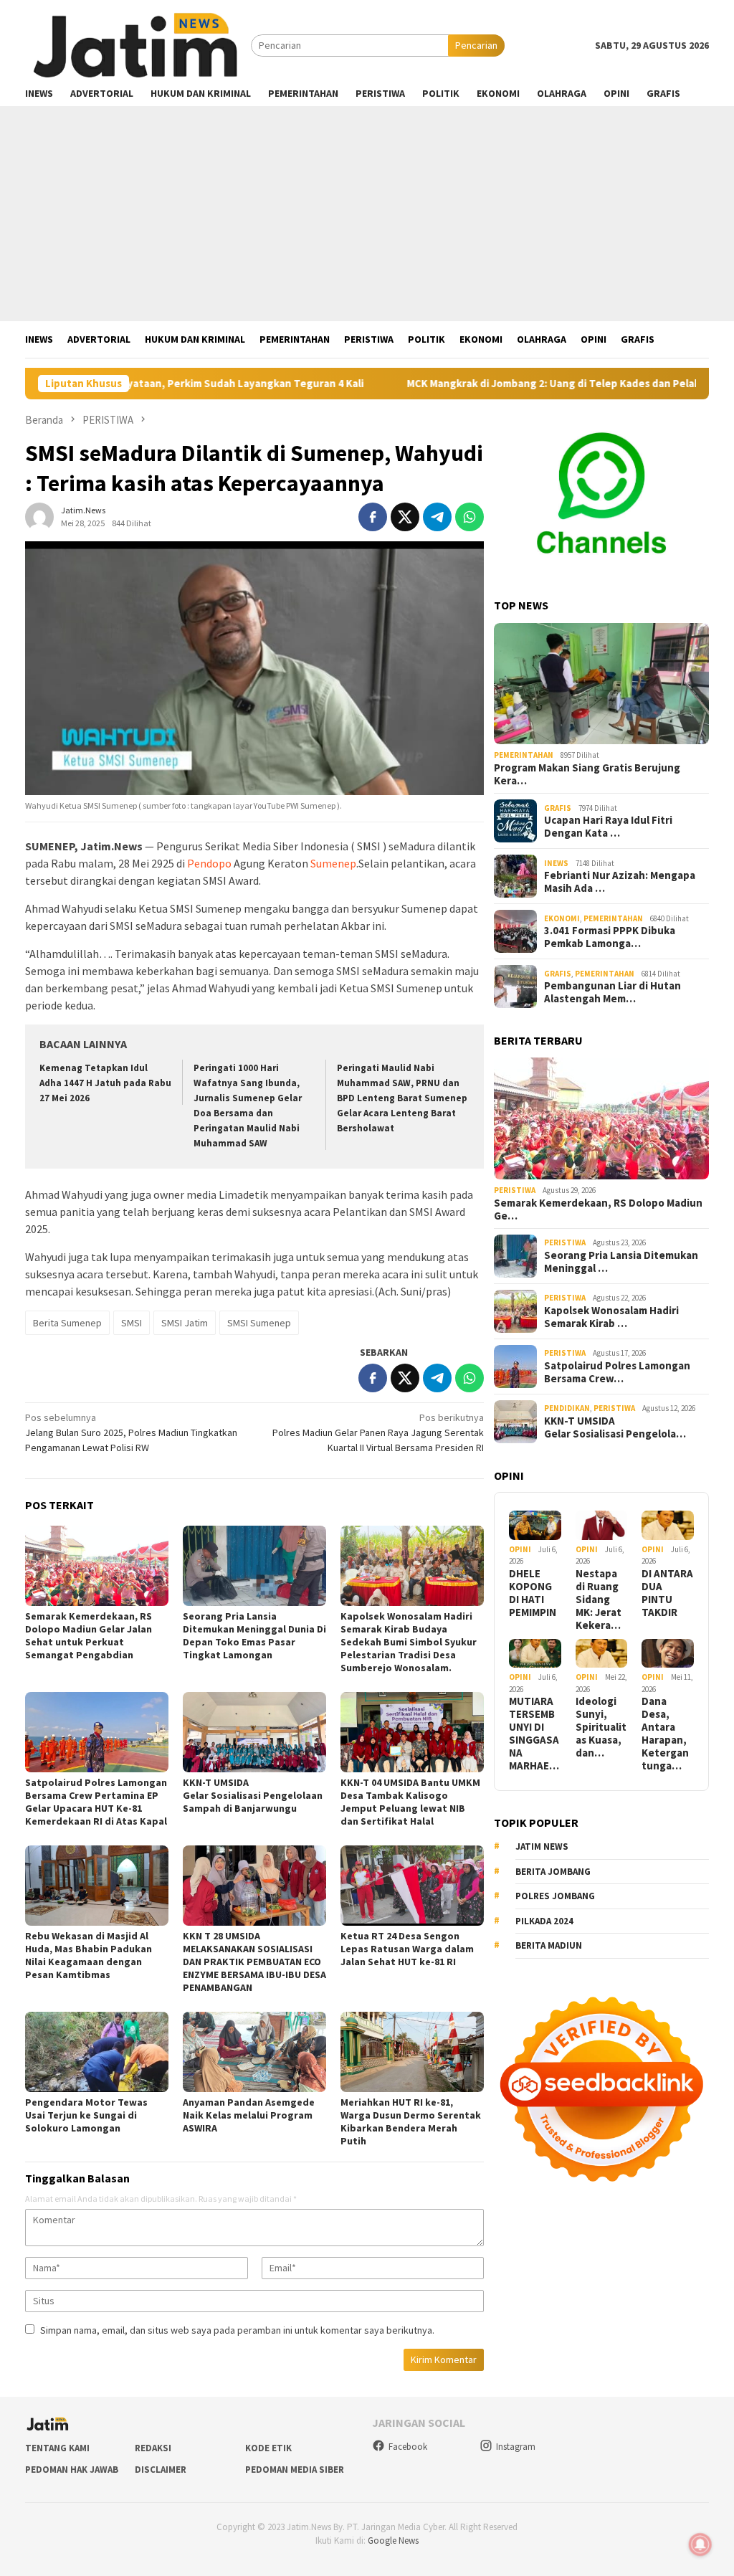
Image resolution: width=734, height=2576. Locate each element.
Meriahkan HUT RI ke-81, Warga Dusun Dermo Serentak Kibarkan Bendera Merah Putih (411, 2121)
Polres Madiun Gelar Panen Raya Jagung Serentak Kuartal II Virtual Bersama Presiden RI (378, 1432)
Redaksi (153, 2448)
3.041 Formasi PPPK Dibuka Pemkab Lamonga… (610, 937)
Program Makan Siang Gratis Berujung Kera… (587, 774)
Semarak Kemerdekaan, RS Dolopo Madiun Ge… (598, 1209)
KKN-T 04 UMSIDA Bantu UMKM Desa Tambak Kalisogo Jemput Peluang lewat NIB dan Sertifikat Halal (410, 1802)
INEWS (556, 863)
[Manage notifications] (700, 2544)
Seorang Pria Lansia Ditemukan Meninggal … (621, 1262)
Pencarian (476, 45)
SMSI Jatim (185, 1323)
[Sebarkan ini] (373, 517)
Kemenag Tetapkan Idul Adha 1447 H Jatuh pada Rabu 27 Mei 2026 (105, 1083)
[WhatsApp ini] (470, 517)
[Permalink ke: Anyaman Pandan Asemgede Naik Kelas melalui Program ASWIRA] (254, 2052)
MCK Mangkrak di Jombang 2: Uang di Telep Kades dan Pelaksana (475, 384)
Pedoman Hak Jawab (72, 2470)
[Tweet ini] (405, 517)
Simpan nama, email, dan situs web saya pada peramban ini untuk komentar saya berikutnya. (237, 2330)
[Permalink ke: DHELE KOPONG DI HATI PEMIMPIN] (535, 1525)
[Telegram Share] (437, 517)
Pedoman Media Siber (295, 2470)
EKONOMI (562, 918)
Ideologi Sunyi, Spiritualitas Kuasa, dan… (601, 1727)
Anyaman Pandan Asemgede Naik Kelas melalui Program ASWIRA (249, 2115)
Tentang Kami (57, 2448)
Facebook (408, 2447)
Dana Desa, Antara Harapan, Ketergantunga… (665, 1734)
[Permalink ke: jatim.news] (39, 515)
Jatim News (542, 1847)
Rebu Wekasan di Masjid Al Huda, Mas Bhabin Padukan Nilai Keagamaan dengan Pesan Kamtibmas (89, 1955)
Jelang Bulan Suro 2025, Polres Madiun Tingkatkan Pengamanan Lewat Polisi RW (131, 1432)
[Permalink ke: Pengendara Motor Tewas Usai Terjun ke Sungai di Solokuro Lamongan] (97, 2052)
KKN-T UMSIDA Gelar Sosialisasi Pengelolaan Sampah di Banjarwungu (254, 1795)
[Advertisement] (367, 214)
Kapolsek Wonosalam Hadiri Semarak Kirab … (611, 1317)
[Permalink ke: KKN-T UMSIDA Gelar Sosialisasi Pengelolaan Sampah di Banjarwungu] (254, 1732)
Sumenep (333, 863)
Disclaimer (161, 2470)
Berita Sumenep (67, 1323)
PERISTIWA (515, 1190)
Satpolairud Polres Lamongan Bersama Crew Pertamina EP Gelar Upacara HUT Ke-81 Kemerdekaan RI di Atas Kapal (96, 1802)
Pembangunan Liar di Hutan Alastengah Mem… (613, 992)
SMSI (132, 1323)
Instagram (516, 2447)
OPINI (520, 1549)
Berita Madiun (549, 1945)
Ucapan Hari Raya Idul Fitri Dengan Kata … (608, 827)
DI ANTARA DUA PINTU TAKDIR (667, 1593)
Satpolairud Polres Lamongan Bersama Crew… (617, 1372)
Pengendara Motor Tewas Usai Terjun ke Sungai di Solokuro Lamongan (86, 2115)
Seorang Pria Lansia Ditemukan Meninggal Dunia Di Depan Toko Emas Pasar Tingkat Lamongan (254, 1635)
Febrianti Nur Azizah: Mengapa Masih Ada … (620, 882)
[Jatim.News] (138, 44)
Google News (393, 2541)
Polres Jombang (555, 1896)
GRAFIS (558, 808)
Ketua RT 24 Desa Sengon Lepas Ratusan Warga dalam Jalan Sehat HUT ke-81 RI (407, 1949)
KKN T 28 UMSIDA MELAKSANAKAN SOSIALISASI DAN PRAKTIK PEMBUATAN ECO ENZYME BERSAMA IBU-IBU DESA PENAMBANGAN (254, 1962)
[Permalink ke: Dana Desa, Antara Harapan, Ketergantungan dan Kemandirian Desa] (668, 1654)
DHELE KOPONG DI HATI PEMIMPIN (533, 1593)
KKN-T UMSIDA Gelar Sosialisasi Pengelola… (615, 1427)
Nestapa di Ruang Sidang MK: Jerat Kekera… (599, 1600)
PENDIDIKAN (567, 1408)
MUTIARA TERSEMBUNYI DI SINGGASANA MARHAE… (534, 1734)
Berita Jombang (553, 1872)
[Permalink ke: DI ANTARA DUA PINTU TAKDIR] (668, 1525)
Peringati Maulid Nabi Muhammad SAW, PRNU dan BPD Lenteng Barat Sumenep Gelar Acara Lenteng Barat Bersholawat (402, 1098)
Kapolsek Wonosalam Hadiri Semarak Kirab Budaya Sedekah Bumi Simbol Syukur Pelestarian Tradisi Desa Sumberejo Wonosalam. (409, 1642)
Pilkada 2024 (544, 1921)
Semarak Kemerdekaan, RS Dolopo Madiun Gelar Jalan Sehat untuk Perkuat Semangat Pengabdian (89, 1635)
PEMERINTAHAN (524, 755)
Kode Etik (268, 2448)
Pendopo (209, 863)
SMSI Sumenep (259, 1323)
